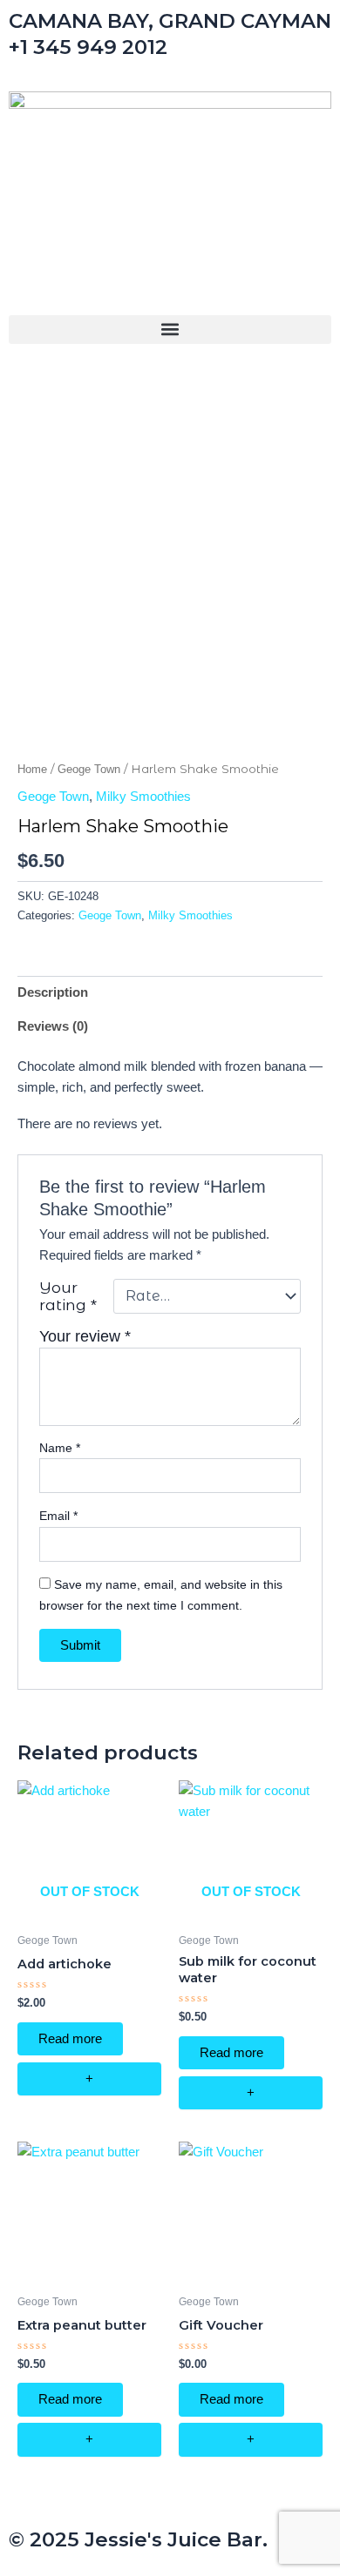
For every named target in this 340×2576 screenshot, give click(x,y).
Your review (85, 1336)
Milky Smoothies (143, 797)
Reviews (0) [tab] (53, 1026)
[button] (170, 330)
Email (58, 1516)
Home (32, 769)
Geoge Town (89, 769)
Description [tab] (53, 992)
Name (60, 1448)
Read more (70, 2039)
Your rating (68, 1296)
